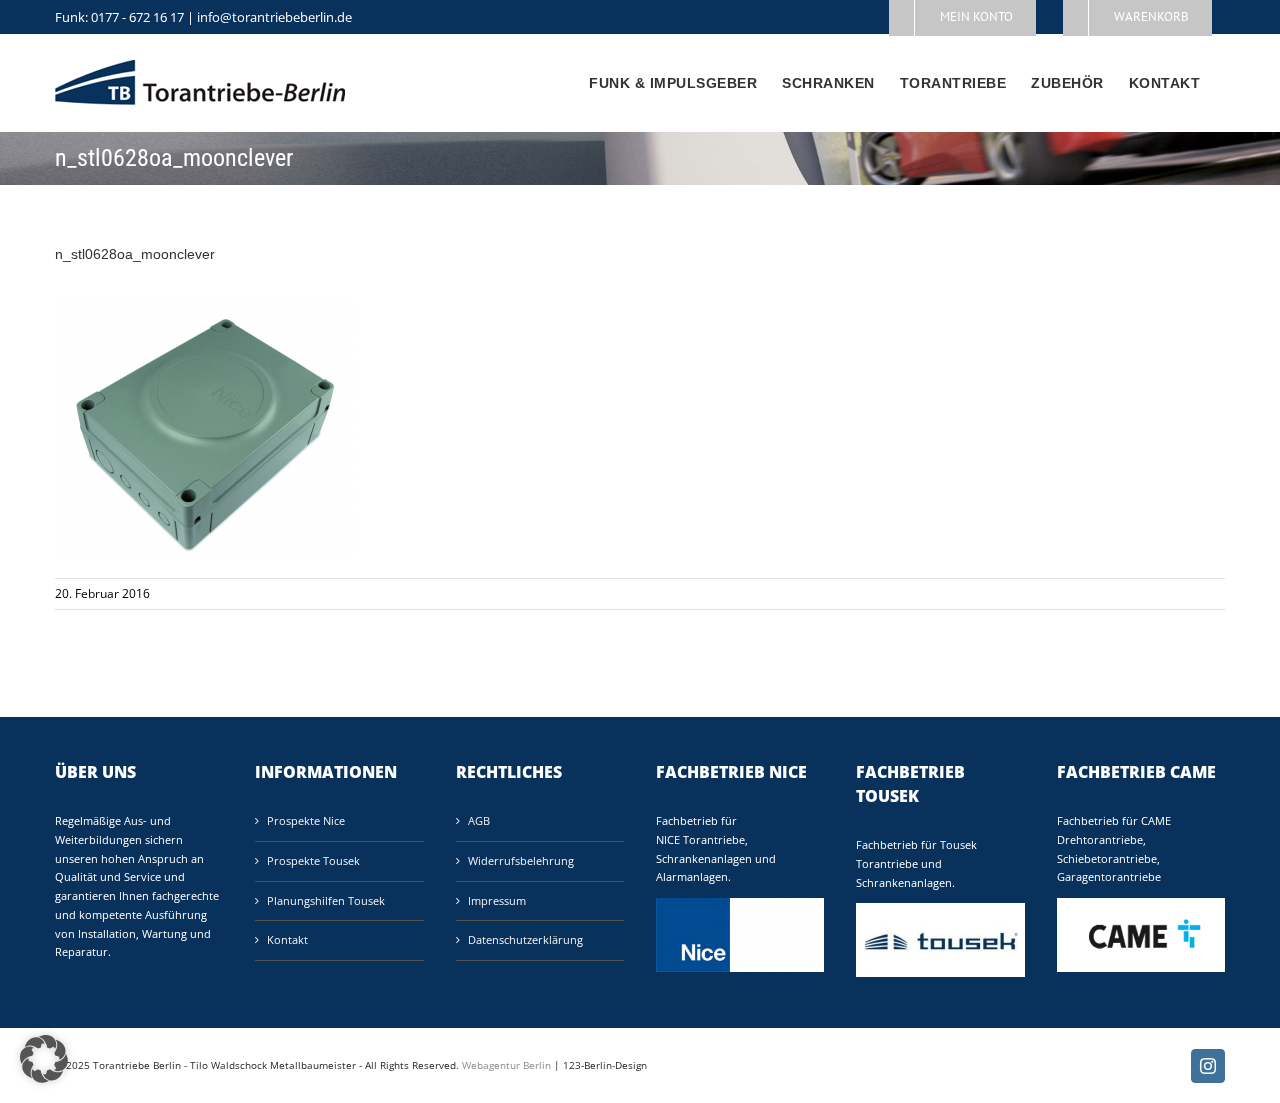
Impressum (497, 900)
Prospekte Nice (306, 820)
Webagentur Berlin (506, 1065)
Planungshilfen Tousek (326, 900)
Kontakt (287, 939)
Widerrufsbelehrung (521, 860)
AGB (479, 820)
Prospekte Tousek (313, 860)
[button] (44, 1059)
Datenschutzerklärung (525, 939)
